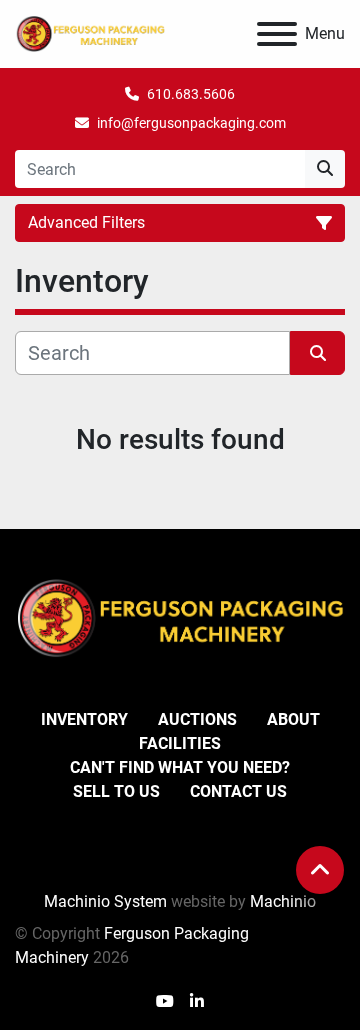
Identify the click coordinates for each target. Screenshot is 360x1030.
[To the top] (320, 870)
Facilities (180, 743)
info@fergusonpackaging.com (191, 123)
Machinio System (105, 901)
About (293, 719)
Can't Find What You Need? (180, 767)
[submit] (325, 169)
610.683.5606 (191, 94)
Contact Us (238, 791)
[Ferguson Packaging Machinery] (180, 617)
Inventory (84, 719)
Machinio (283, 901)
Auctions (197, 719)
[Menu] (277, 34)
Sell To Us (116, 791)
